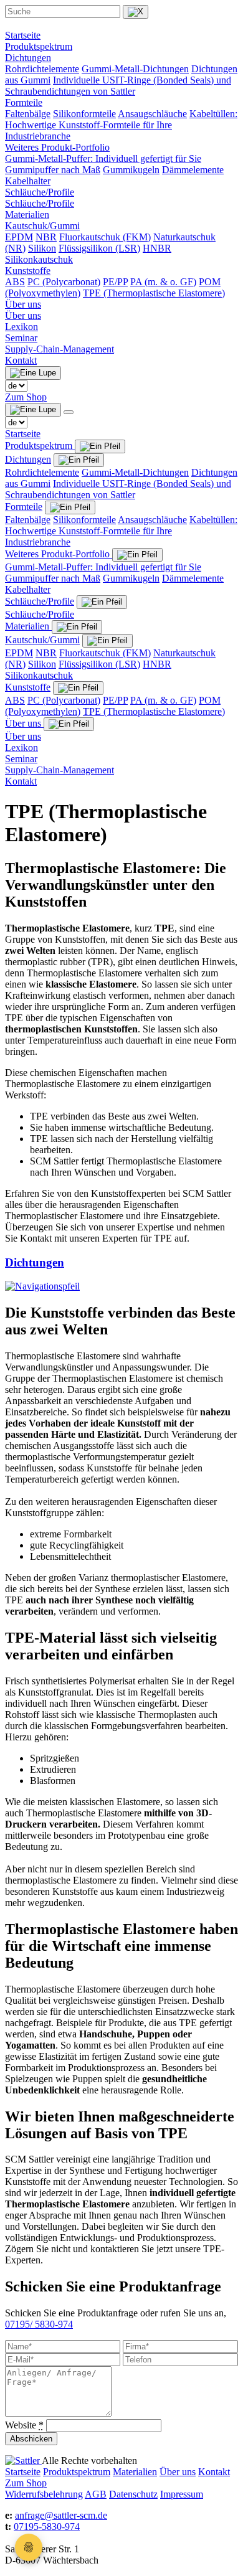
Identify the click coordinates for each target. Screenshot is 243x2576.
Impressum (182, 2494)
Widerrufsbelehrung (44, 2494)
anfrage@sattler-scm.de (61, 2515)
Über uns (23, 304)
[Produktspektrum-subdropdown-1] (70, 507)
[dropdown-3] (69, 724)
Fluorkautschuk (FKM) (105, 237)
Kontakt (21, 360)
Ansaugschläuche (152, 114)
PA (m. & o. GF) (163, 282)
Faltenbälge (28, 114)
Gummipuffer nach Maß (53, 170)
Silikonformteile (84, 114)
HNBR (157, 248)
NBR (46, 237)
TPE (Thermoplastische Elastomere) (154, 293)
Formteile (24, 102)
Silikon (42, 248)
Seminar (21, 338)
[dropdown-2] (77, 627)
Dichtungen (28, 58)
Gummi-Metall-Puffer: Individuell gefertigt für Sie (103, 158)
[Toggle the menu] (69, 412)
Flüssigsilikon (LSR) (99, 248)
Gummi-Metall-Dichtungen (135, 69)
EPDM (19, 237)
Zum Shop (26, 397)
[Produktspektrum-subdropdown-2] (137, 555)
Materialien (27, 215)
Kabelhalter (28, 181)
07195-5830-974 (47, 2526)
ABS (15, 282)
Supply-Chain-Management (60, 349)
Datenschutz (133, 2494)
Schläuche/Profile (40, 192)
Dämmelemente (193, 170)
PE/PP (115, 282)
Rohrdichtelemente (42, 69)
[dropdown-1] (100, 446)
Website (24, 2425)
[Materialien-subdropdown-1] (78, 688)
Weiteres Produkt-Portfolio (57, 147)
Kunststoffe (28, 271)
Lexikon (21, 327)
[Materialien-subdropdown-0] (107, 641)
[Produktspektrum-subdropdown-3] (102, 602)
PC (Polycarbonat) (64, 282)
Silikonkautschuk (39, 259)
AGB (96, 2494)
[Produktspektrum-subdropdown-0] (79, 460)
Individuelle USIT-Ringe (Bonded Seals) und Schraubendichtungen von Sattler (118, 86)
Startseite (23, 35)
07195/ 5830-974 (39, 2324)
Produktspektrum (39, 46)
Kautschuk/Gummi (42, 226)
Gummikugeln (131, 170)
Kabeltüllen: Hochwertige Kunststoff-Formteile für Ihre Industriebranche (121, 125)
